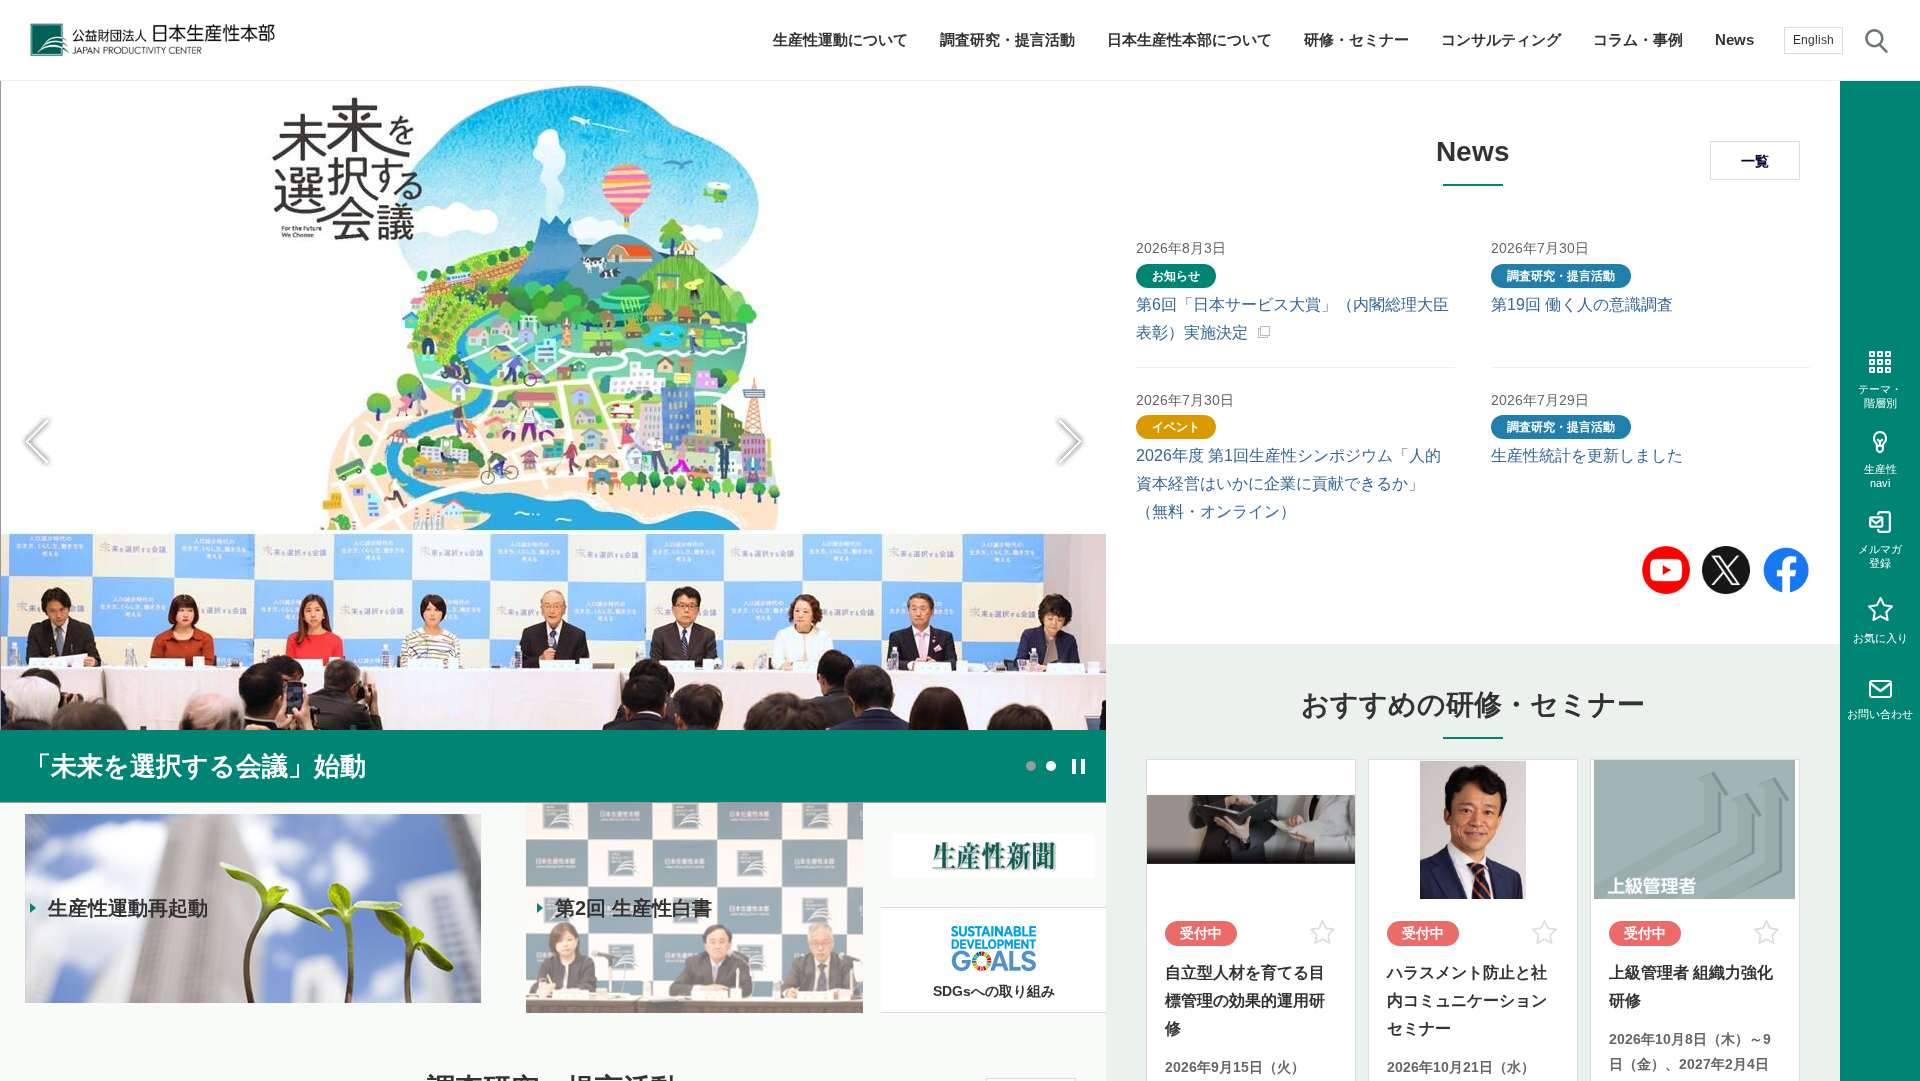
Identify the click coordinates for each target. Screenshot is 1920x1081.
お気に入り (1880, 638)
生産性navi (1880, 475)
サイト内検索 (1876, 40)
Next (1068, 442)
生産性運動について (840, 39)
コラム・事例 (1638, 39)
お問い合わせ (1880, 714)
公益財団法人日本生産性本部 (158, 40)
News (1734, 39)
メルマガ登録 (1880, 555)
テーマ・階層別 (1880, 395)
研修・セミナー (1356, 39)
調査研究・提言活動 (1007, 39)
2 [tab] (1051, 766)
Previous (38, 442)
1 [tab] (1031, 766)
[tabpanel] (553, 441)
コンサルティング (1501, 39)
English (1813, 40)
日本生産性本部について (1189, 39)
